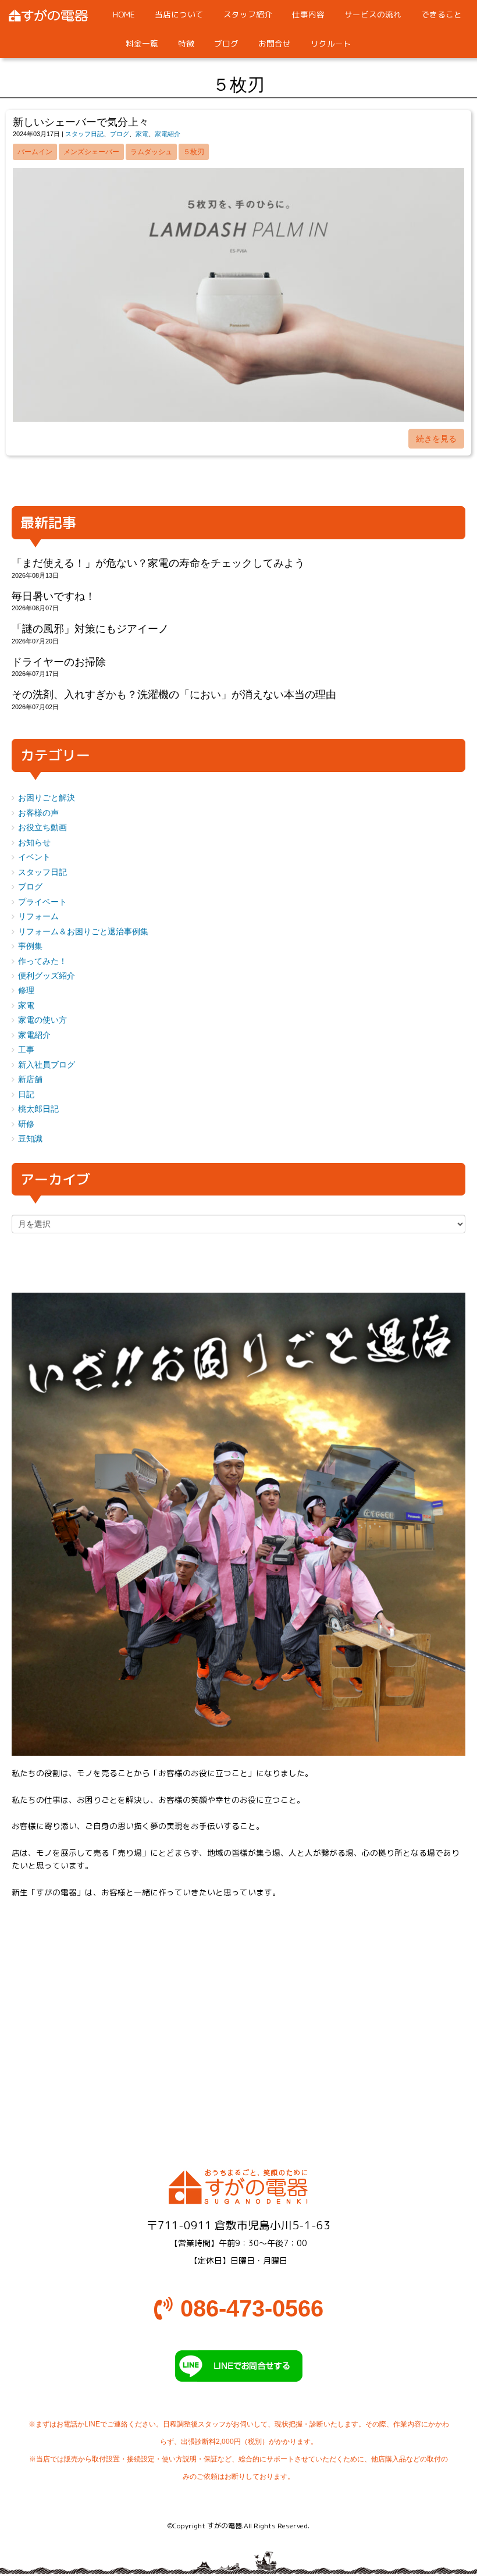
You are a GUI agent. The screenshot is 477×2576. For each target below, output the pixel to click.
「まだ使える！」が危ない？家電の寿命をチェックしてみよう (158, 563)
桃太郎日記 (38, 1109)
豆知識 (30, 1139)
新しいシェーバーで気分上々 (81, 122)
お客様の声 (38, 813)
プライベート (42, 902)
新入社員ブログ (47, 1065)
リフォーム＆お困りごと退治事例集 (83, 932)
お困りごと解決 (47, 798)
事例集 (30, 946)
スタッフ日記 (84, 134)
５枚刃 (194, 152)
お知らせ (34, 843)
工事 (26, 1050)
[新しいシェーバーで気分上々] (238, 419)
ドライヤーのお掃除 (59, 662)
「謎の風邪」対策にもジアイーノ (90, 629)
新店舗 (30, 1079)
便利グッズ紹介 (47, 976)
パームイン (35, 152)
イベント (34, 857)
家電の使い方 (42, 1020)
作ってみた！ (42, 961)
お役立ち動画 (42, 828)
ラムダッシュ (151, 152)
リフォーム (38, 917)
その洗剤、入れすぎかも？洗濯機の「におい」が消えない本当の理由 (174, 695)
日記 (26, 1095)
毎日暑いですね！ (54, 596)
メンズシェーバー (91, 152)
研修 (26, 1124)
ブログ (120, 134)
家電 (142, 134)
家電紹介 (168, 134)
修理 (26, 990)
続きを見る (436, 439)
